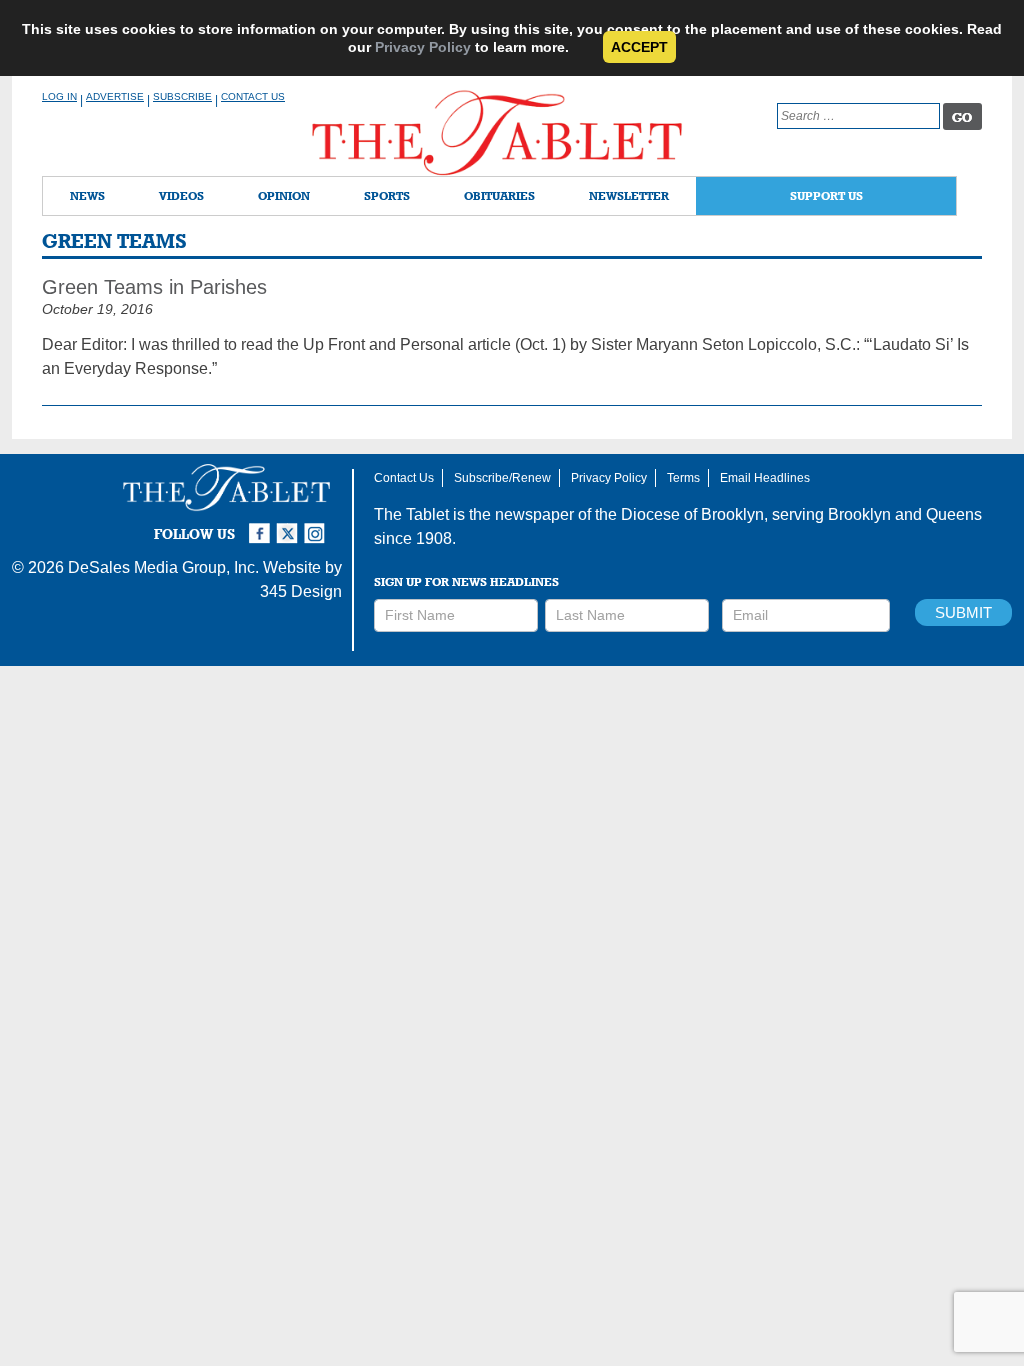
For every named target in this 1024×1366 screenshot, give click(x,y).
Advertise (115, 96)
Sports (387, 195)
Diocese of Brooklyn (692, 514)
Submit (963, 612)
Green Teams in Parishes (154, 287)
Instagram (318, 525)
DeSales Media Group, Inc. (163, 567)
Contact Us (253, 96)
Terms (683, 478)
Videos (181, 195)
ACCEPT (639, 47)
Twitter (290, 525)
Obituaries (499, 195)
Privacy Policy (423, 47)
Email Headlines (765, 478)
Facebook (262, 525)
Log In (59, 96)
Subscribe (182, 96)
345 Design (301, 591)
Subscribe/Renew (502, 478)
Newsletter (629, 195)
